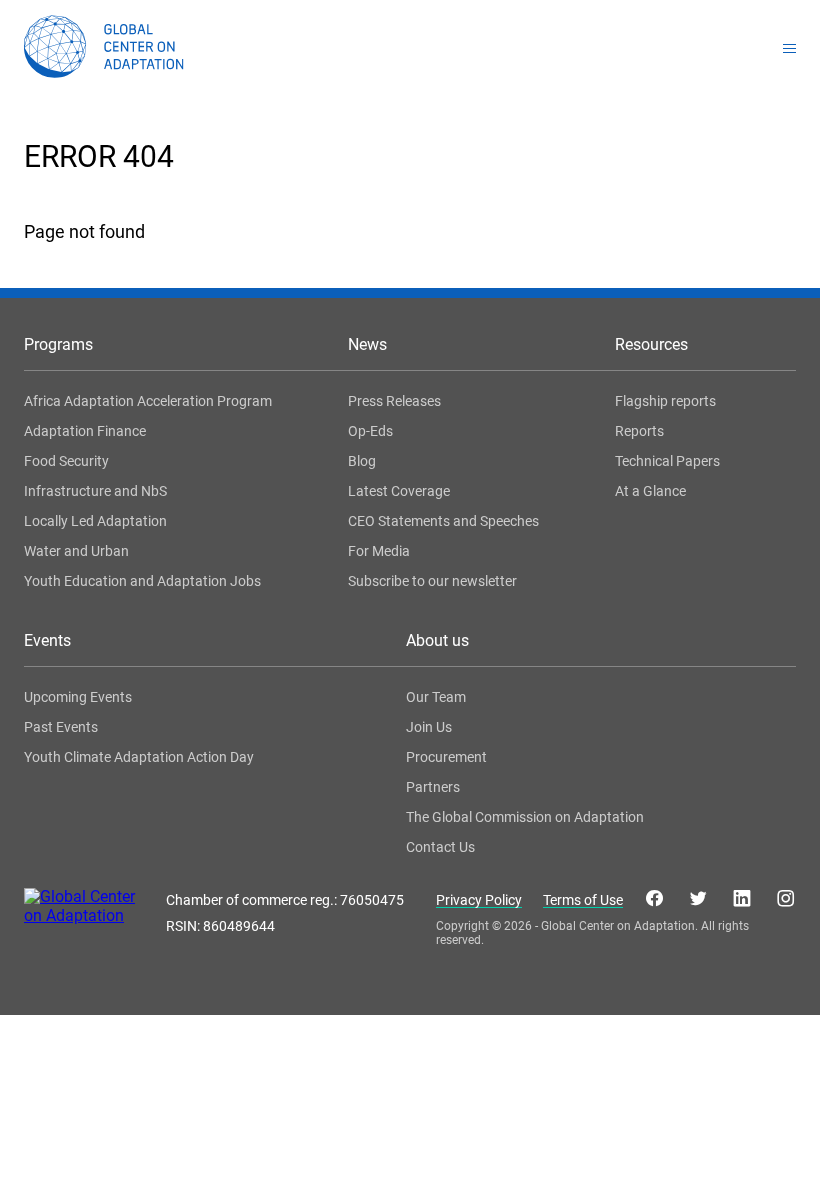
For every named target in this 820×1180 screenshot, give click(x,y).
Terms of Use (583, 900)
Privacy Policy (479, 900)
